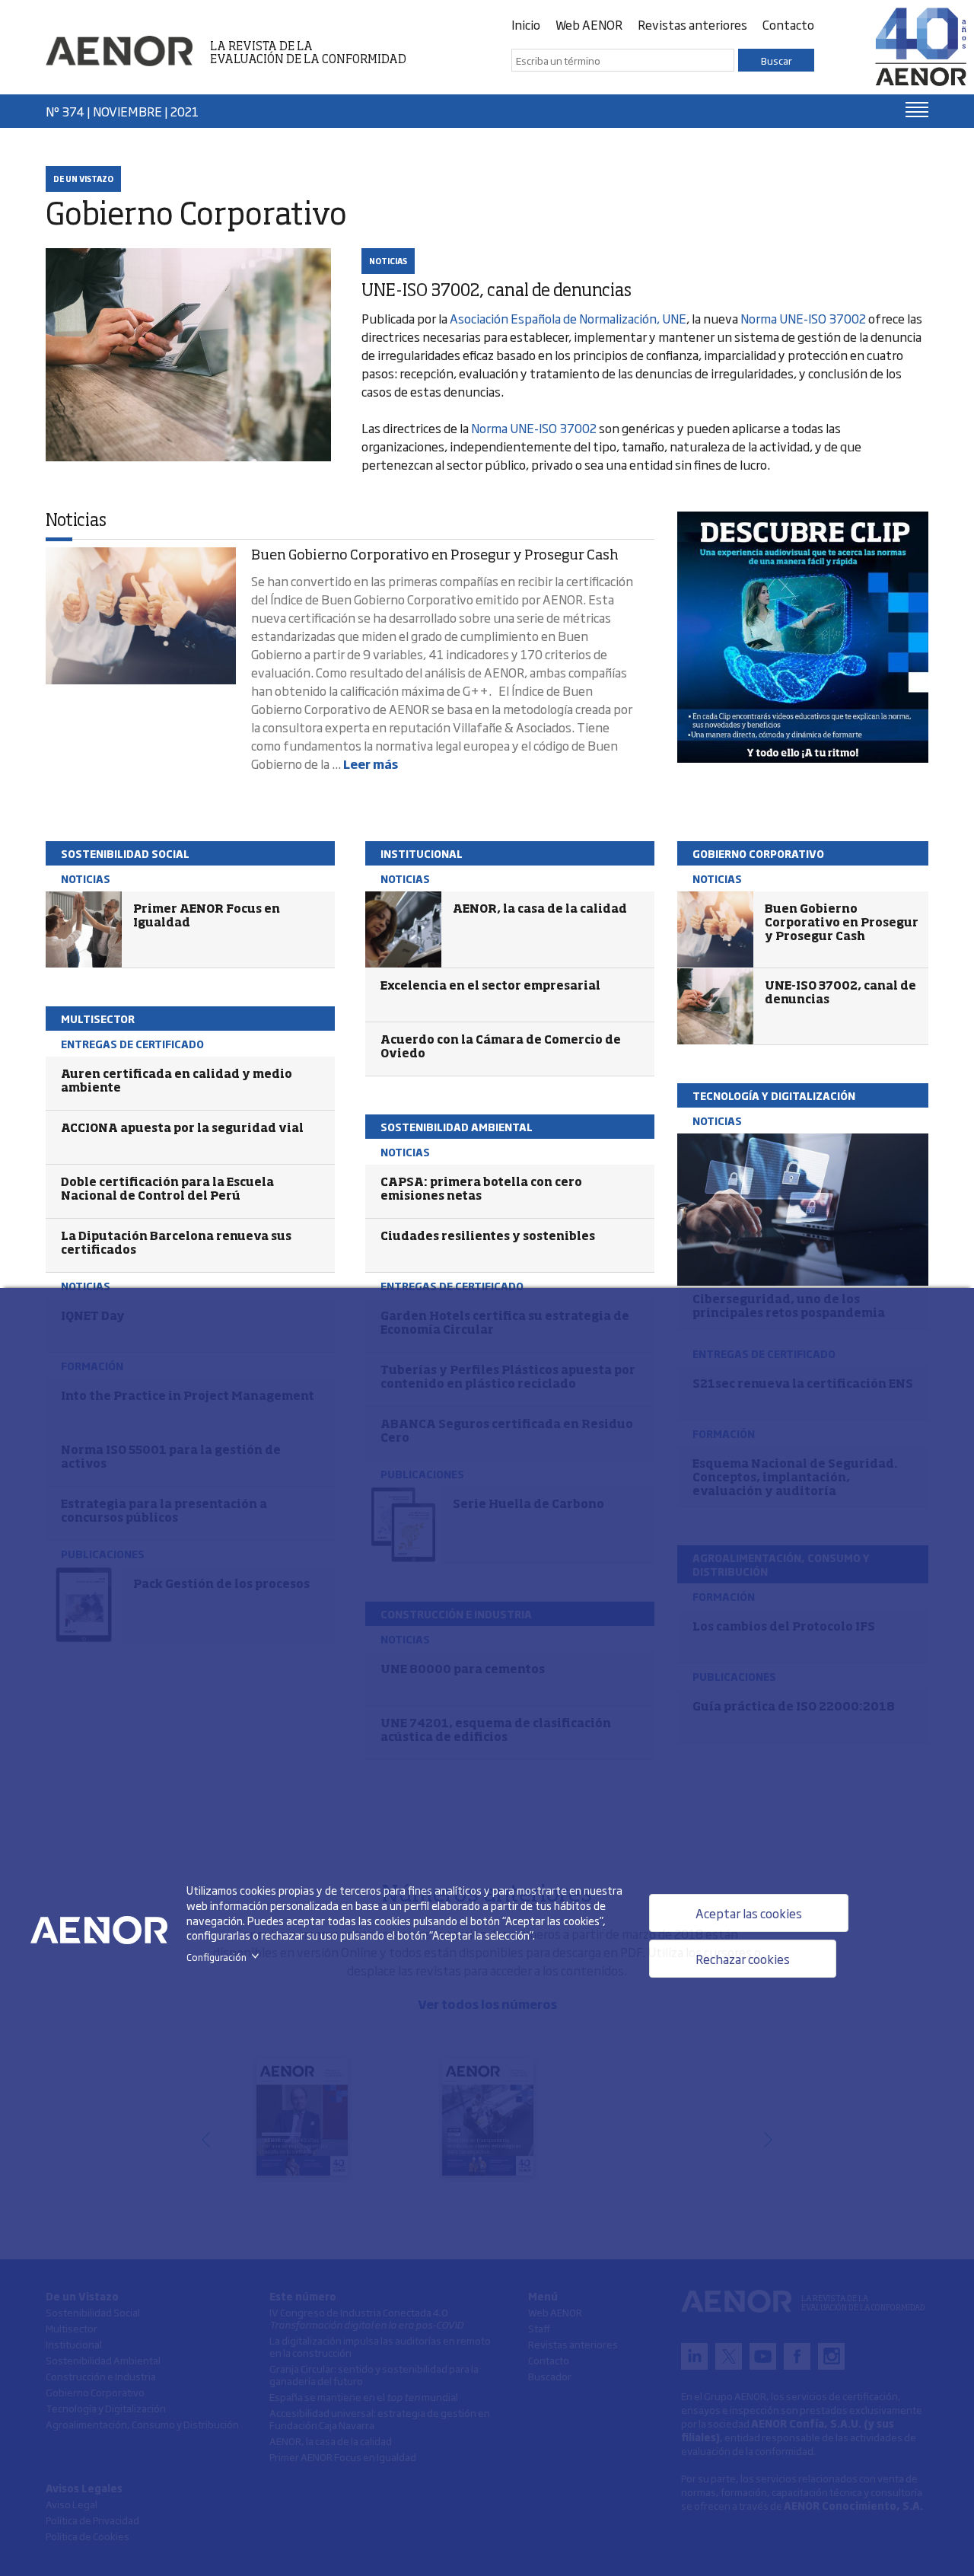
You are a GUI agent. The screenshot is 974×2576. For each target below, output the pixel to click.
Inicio (526, 24)
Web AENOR (589, 24)
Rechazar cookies (743, 1959)
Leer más (371, 764)
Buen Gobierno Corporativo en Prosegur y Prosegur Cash (435, 556)
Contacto (788, 24)
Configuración (226, 1957)
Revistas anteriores (692, 24)
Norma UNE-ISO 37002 (803, 318)
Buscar (777, 60)
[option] (803, 637)
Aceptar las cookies (749, 1913)
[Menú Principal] (917, 110)
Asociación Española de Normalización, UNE (568, 318)
